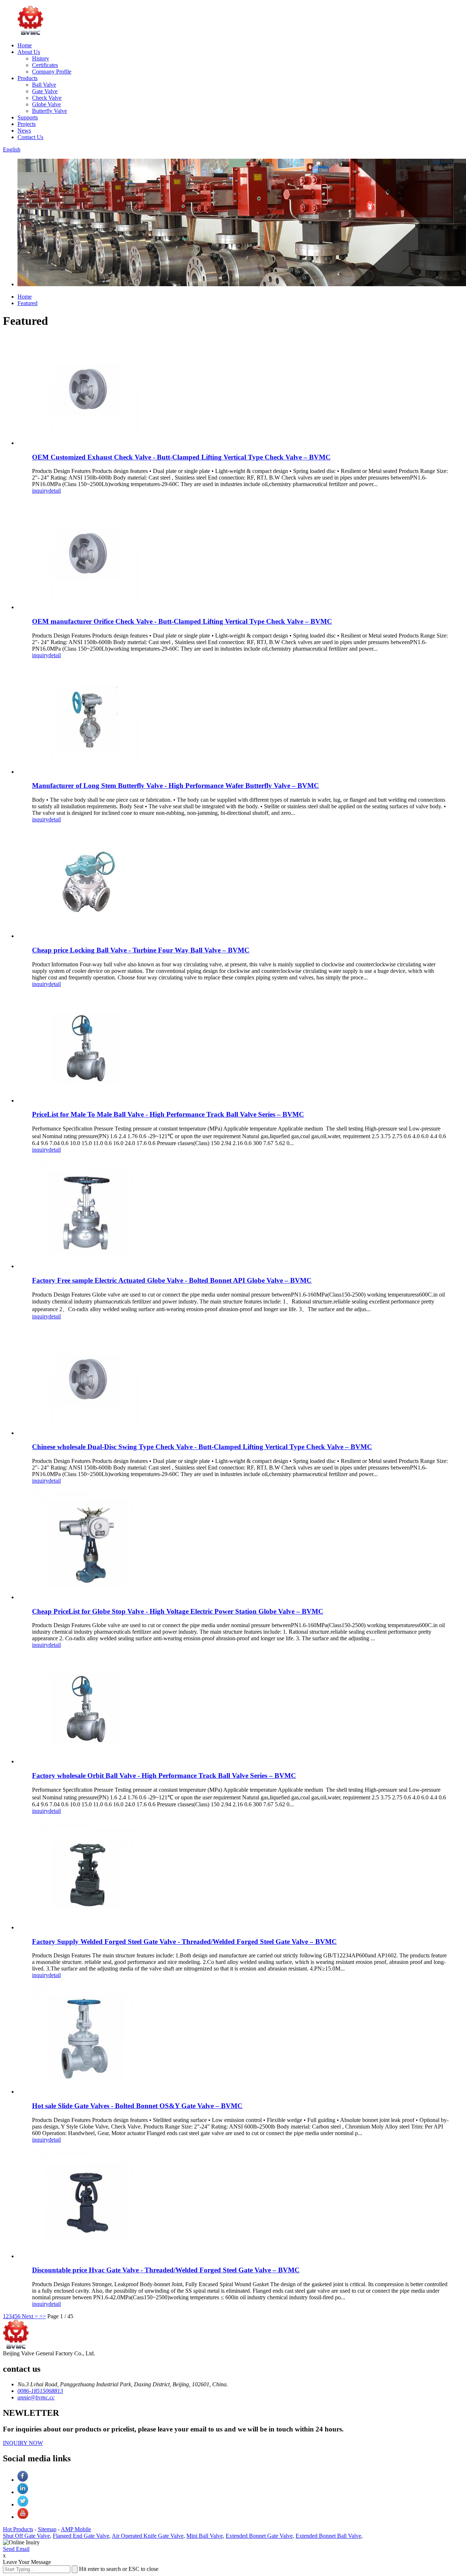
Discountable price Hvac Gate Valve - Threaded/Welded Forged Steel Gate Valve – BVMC (166, 2270)
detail (55, 491)
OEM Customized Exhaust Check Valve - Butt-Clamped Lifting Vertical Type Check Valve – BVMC (181, 457)
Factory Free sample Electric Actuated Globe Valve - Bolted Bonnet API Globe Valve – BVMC (172, 1280)
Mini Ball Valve (205, 2536)
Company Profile (52, 72)
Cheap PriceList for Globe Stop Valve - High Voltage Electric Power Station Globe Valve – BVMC (178, 1611)
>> (43, 2316)
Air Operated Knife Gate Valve (148, 2536)
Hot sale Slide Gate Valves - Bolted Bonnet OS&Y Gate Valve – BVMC (137, 2106)
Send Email (16, 2549)
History (41, 58)
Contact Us (30, 137)
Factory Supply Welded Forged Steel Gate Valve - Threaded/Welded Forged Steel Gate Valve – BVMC (184, 1942)
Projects (27, 124)
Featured (27, 303)
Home (25, 45)
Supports (28, 117)
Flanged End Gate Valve (81, 2536)
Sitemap (47, 2529)
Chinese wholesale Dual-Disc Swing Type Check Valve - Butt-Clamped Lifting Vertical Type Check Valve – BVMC (202, 1447)
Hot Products (18, 2529)
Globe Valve (46, 104)
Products (27, 78)
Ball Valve (44, 85)
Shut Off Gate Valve (26, 2536)
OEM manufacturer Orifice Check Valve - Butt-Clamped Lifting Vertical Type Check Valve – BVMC (182, 621)
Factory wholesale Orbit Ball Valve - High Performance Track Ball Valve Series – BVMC (164, 1776)
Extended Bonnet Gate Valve (259, 2536)
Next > (30, 2316)
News (24, 131)
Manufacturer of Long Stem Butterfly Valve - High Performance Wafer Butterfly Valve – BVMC (175, 786)
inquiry (40, 491)
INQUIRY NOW (23, 2443)
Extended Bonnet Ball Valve (328, 2536)
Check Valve (47, 98)
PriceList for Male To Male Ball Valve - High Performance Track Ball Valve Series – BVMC (168, 1114)
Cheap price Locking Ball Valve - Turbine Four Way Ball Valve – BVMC (141, 950)
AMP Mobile (76, 2529)
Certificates (45, 65)
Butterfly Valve (50, 111)
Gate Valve (45, 91)
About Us (29, 52)
